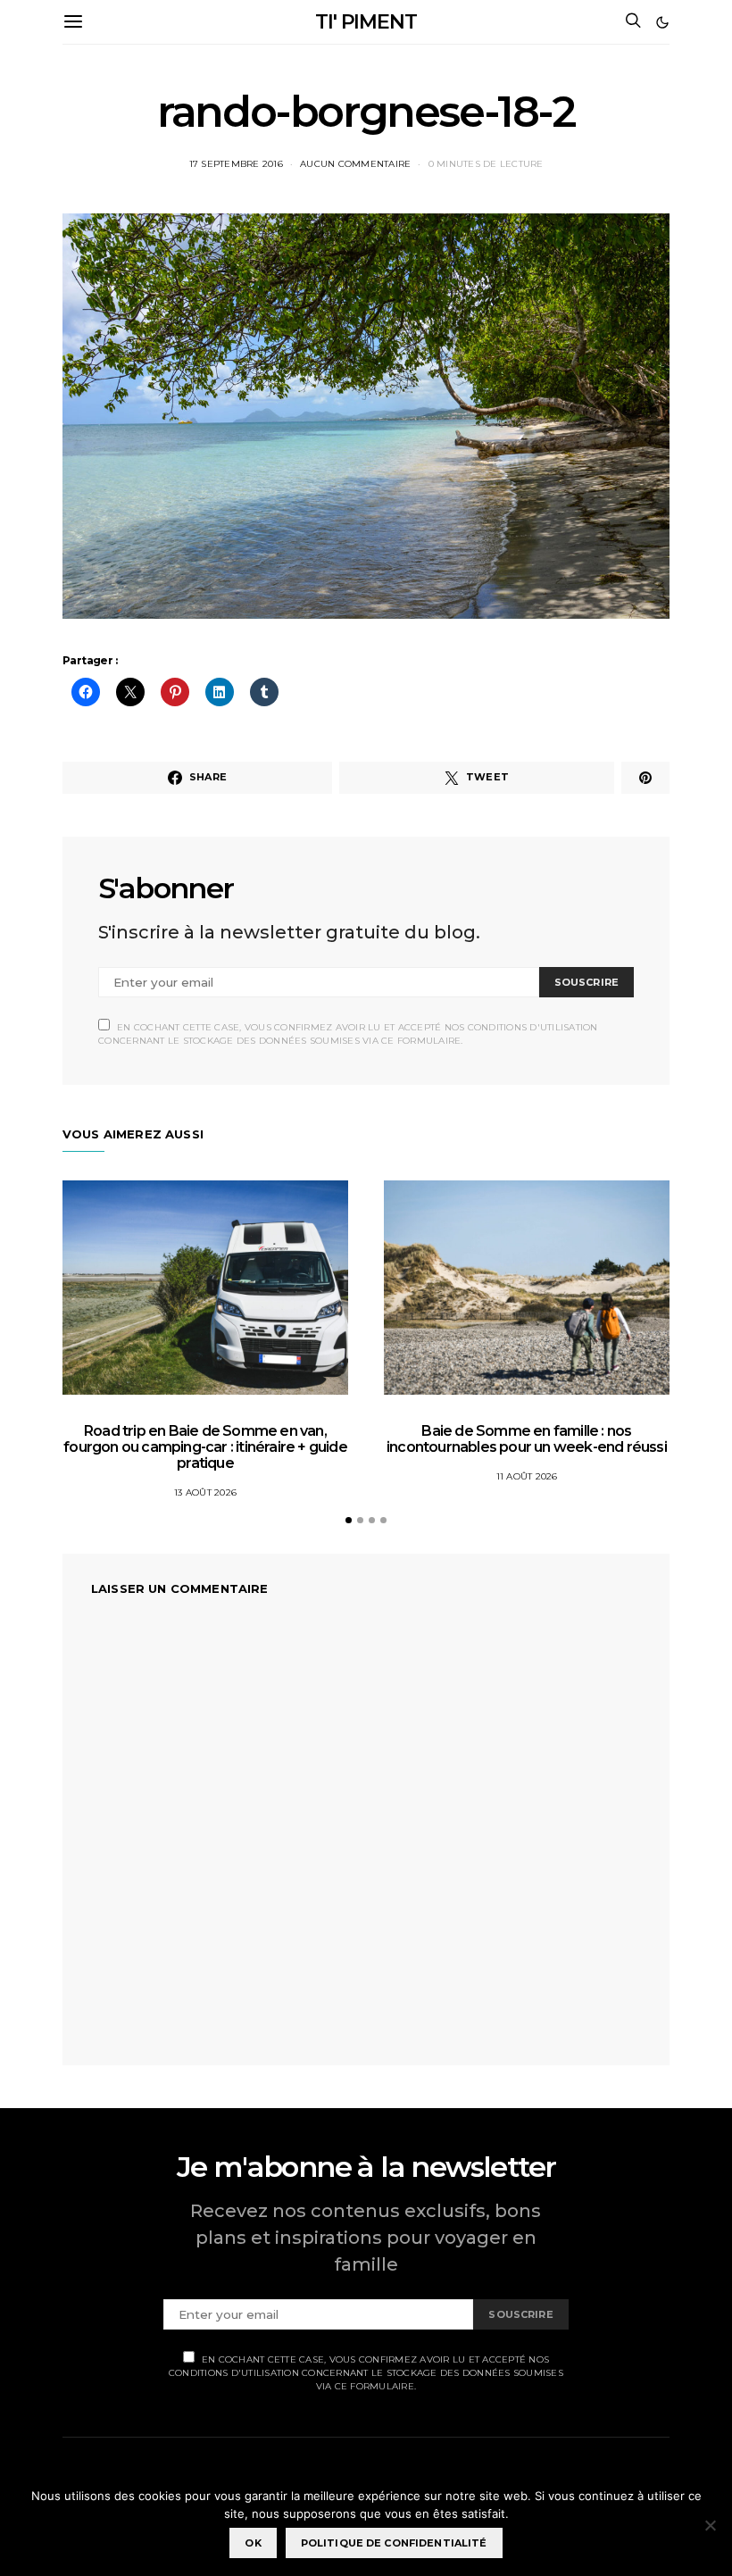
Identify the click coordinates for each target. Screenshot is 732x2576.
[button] (662, 22)
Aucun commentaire (355, 164)
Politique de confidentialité (394, 2543)
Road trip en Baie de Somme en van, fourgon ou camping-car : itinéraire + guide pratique (205, 1447)
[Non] (710, 2525)
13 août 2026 (205, 1492)
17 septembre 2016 (236, 164)
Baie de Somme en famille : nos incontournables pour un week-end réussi (527, 1439)
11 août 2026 (527, 1476)
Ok (253, 2543)
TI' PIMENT (366, 22)
